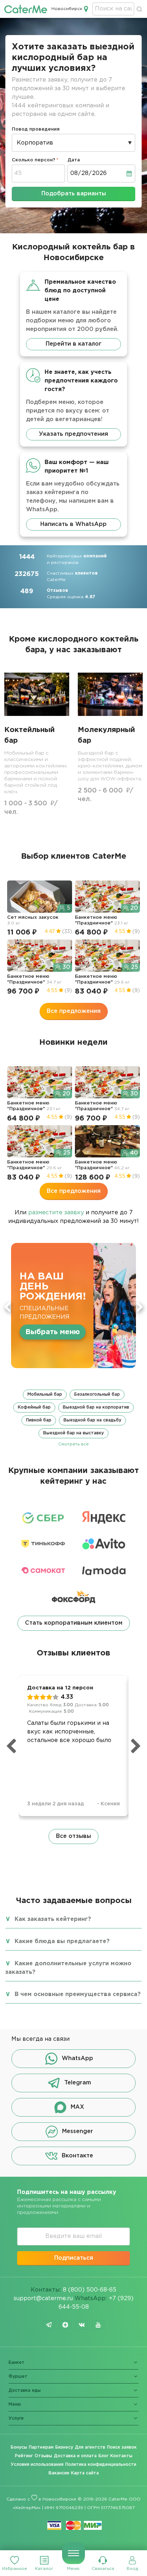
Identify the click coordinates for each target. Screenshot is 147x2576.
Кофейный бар (34, 1407)
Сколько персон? (34, 160)
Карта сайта (85, 2473)
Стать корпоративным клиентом (74, 1623)
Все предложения (74, 1011)
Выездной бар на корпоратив (96, 1407)
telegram (49, 2325)
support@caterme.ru (43, 2299)
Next (140, 1307)
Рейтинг (24, 2456)
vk (82, 2325)
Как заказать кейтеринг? (53, 1919)
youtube (98, 2325)
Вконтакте (77, 2156)
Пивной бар (39, 1420)
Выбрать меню (53, 1332)
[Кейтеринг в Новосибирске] (26, 9)
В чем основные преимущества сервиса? (78, 1994)
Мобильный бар (45, 1394)
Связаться (103, 2569)
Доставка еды (25, 2390)
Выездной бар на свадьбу (92, 1420)
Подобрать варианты (74, 194)
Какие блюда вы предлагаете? (62, 1941)
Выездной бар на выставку (73, 1433)
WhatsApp (77, 2058)
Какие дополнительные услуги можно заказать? (68, 1968)
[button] (73, 1418)
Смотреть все (73, 1444)
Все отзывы (73, 1836)
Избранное (15, 2569)
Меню (73, 2569)
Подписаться (74, 2258)
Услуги (16, 2418)
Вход (132, 2569)
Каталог (44, 2569)
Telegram (78, 2083)
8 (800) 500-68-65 (90, 2290)
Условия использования (37, 2465)
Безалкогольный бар (97, 1394)
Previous (7, 1307)
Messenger (78, 2131)
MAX (77, 2107)
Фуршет (18, 2377)
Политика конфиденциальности (101, 2465)
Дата (74, 160)
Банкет (17, 2363)
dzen (65, 2325)
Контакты (121, 2456)
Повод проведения (36, 129)
